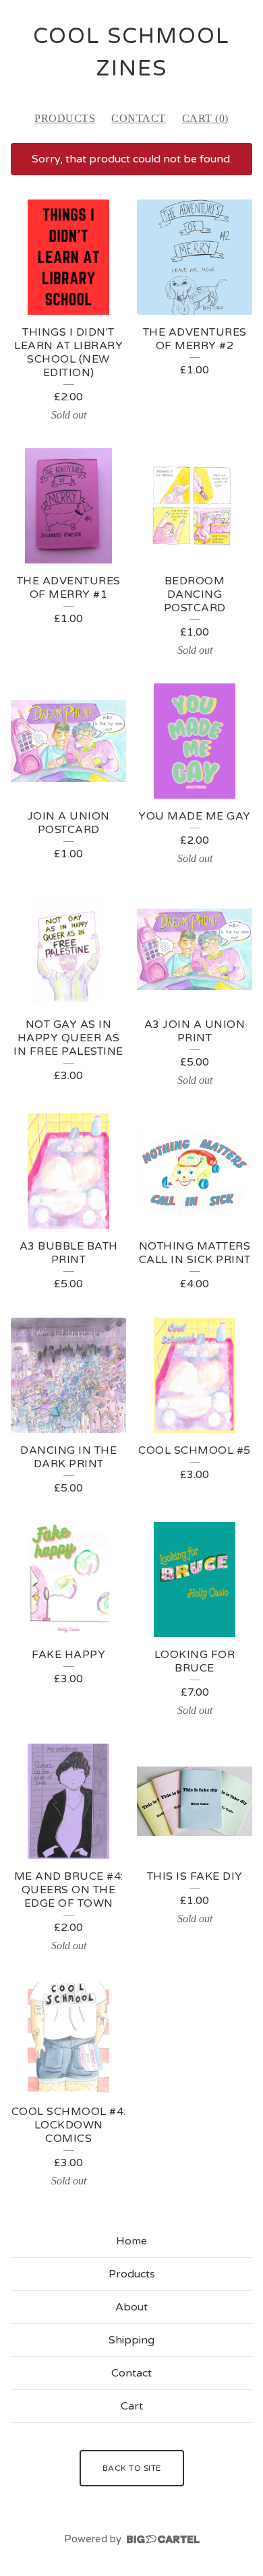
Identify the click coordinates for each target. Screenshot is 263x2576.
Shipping (131, 2340)
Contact (139, 118)
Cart (132, 2406)
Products (65, 118)
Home (131, 2241)
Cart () (205, 118)
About (131, 2307)
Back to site (132, 2468)
